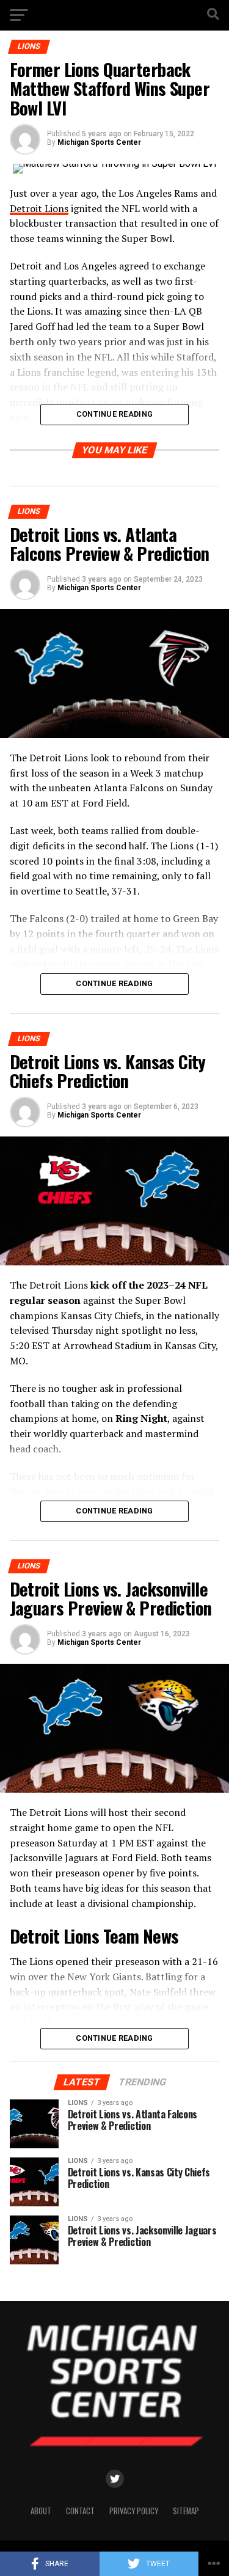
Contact (80, 2511)
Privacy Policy (134, 2511)
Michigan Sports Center (99, 142)
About (41, 2511)
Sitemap (186, 2511)
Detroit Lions (39, 208)
